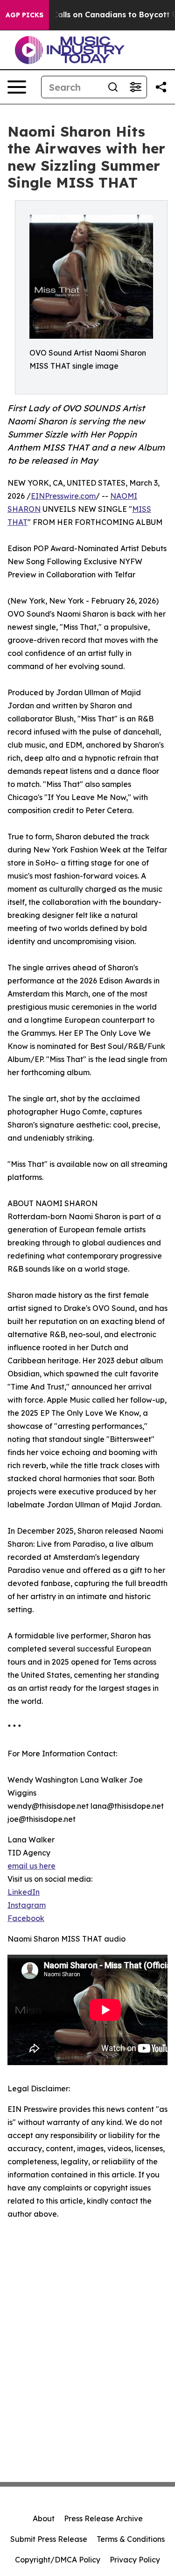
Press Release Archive (103, 2518)
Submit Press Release (49, 2539)
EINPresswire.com (63, 496)
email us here (31, 1866)
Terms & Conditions (131, 2539)
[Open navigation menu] (17, 87)
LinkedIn (24, 1892)
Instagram (27, 1905)
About (44, 2518)
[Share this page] (161, 87)
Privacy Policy (135, 2560)
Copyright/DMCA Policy (58, 2560)
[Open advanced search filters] (135, 87)
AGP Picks (24, 15)
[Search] (113, 87)
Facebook (26, 1918)
